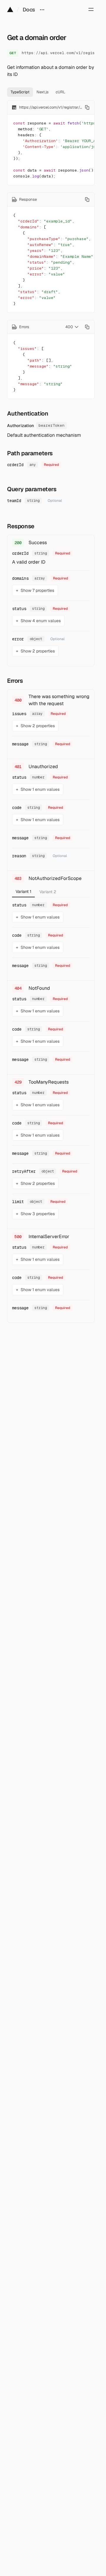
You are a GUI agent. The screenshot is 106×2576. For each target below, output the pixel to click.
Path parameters (30, 453)
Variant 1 (23, 891)
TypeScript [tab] (20, 92)
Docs (29, 10)
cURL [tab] (61, 92)
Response (21, 526)
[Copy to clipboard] (87, 107)
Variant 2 (48, 892)
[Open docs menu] (42, 9)
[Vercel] (10, 9)
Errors (15, 681)
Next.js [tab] (43, 92)
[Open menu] (91, 9)
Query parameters (32, 489)
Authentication (28, 413)
